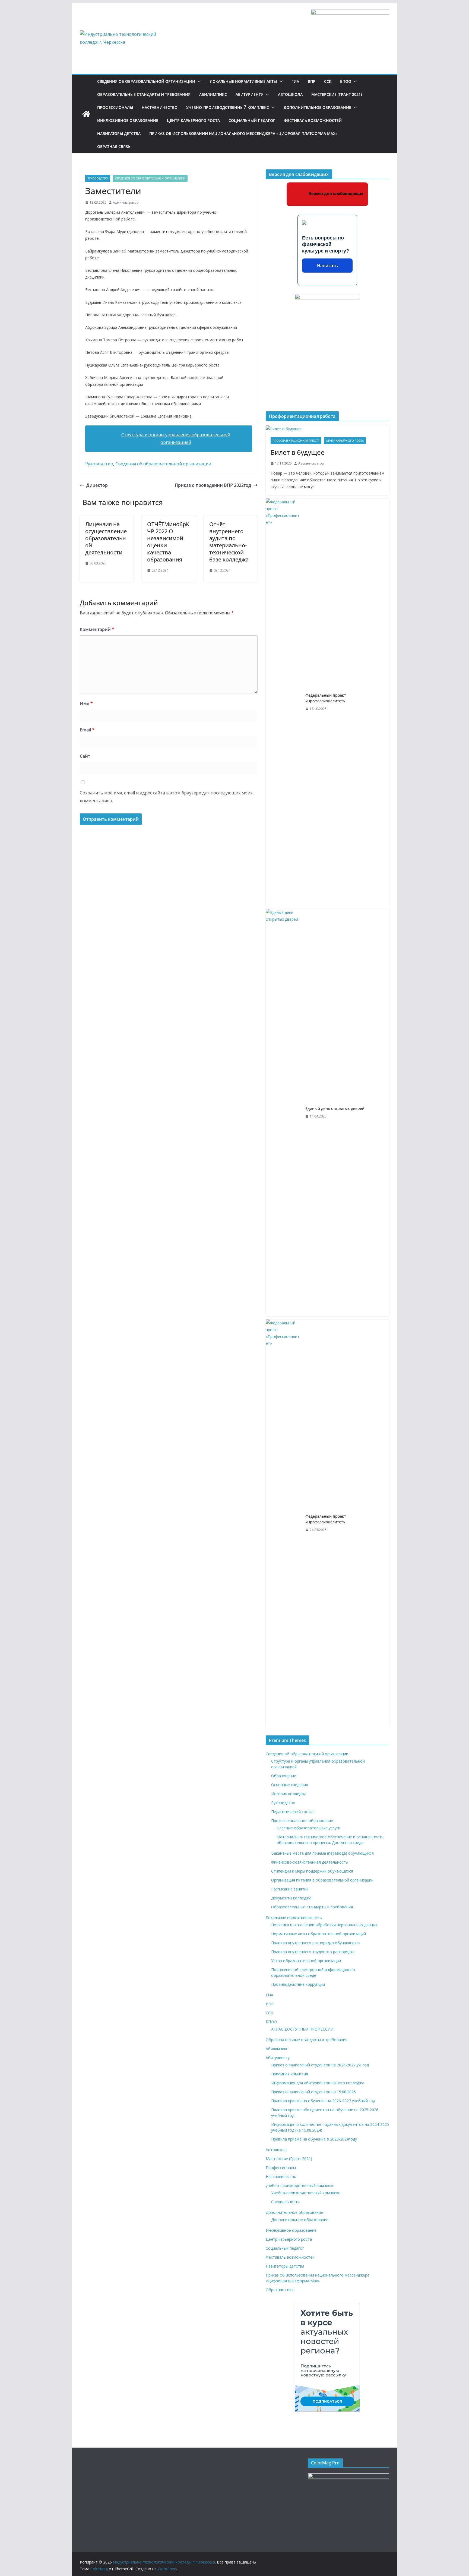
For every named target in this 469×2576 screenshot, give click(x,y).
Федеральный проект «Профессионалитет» (326, 698)
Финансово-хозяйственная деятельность (310, 1862)
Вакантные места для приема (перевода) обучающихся (322, 1853)
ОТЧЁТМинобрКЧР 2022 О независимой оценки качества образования (168, 542)
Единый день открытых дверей (335, 1108)
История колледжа (289, 1794)
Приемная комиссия (290, 2074)
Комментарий (97, 629)
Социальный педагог (252, 120)
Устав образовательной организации (306, 1961)
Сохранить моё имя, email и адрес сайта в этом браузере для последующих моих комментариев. (166, 797)
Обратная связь (114, 146)
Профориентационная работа (296, 441)
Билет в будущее (298, 452)
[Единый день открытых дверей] (283, 1113)
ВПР (312, 81)
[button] (198, 81)
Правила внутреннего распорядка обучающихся (316, 1943)
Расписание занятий (290, 1889)
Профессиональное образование (302, 1821)
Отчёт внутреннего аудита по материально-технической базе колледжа (229, 542)
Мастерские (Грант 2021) (337, 94)
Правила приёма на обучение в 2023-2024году (314, 2139)
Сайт (85, 756)
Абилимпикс (213, 94)
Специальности (285, 2202)
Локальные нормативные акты (243, 81)
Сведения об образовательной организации (146, 81)
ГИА (295, 81)
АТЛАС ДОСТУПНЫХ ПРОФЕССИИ (302, 2029)
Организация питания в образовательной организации (322, 1880)
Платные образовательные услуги (308, 1828)
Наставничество (160, 107)
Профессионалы (115, 107)
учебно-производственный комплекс (228, 107)
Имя (86, 703)
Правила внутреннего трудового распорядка (313, 1952)
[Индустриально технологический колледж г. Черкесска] (86, 114)
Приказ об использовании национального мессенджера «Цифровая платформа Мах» (243, 133)
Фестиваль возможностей (313, 120)
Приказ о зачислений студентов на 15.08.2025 (313, 2092)
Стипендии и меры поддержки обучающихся (312, 1871)
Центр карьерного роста (193, 120)
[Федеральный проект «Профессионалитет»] (283, 702)
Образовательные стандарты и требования (144, 94)
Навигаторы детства (119, 133)
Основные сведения (290, 1785)
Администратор (126, 202)
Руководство (98, 178)
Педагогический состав (293, 1812)
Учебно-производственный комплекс (306, 2193)
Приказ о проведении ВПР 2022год (213, 485)
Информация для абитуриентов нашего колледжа (318, 2083)
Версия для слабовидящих (335, 193)
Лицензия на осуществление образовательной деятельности (106, 538)
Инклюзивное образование (128, 120)
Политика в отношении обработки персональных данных (324, 1925)
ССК (328, 81)
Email (87, 730)
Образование (284, 1776)
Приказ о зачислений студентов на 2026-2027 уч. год (320, 2065)
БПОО (346, 81)
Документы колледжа (291, 1898)
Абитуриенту (249, 94)
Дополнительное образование (317, 107)
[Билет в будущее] (327, 429)
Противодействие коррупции (298, 1984)
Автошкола (290, 94)
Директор (97, 485)
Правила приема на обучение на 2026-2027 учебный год (323, 2101)
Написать (327, 266)
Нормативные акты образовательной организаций (319, 1934)
